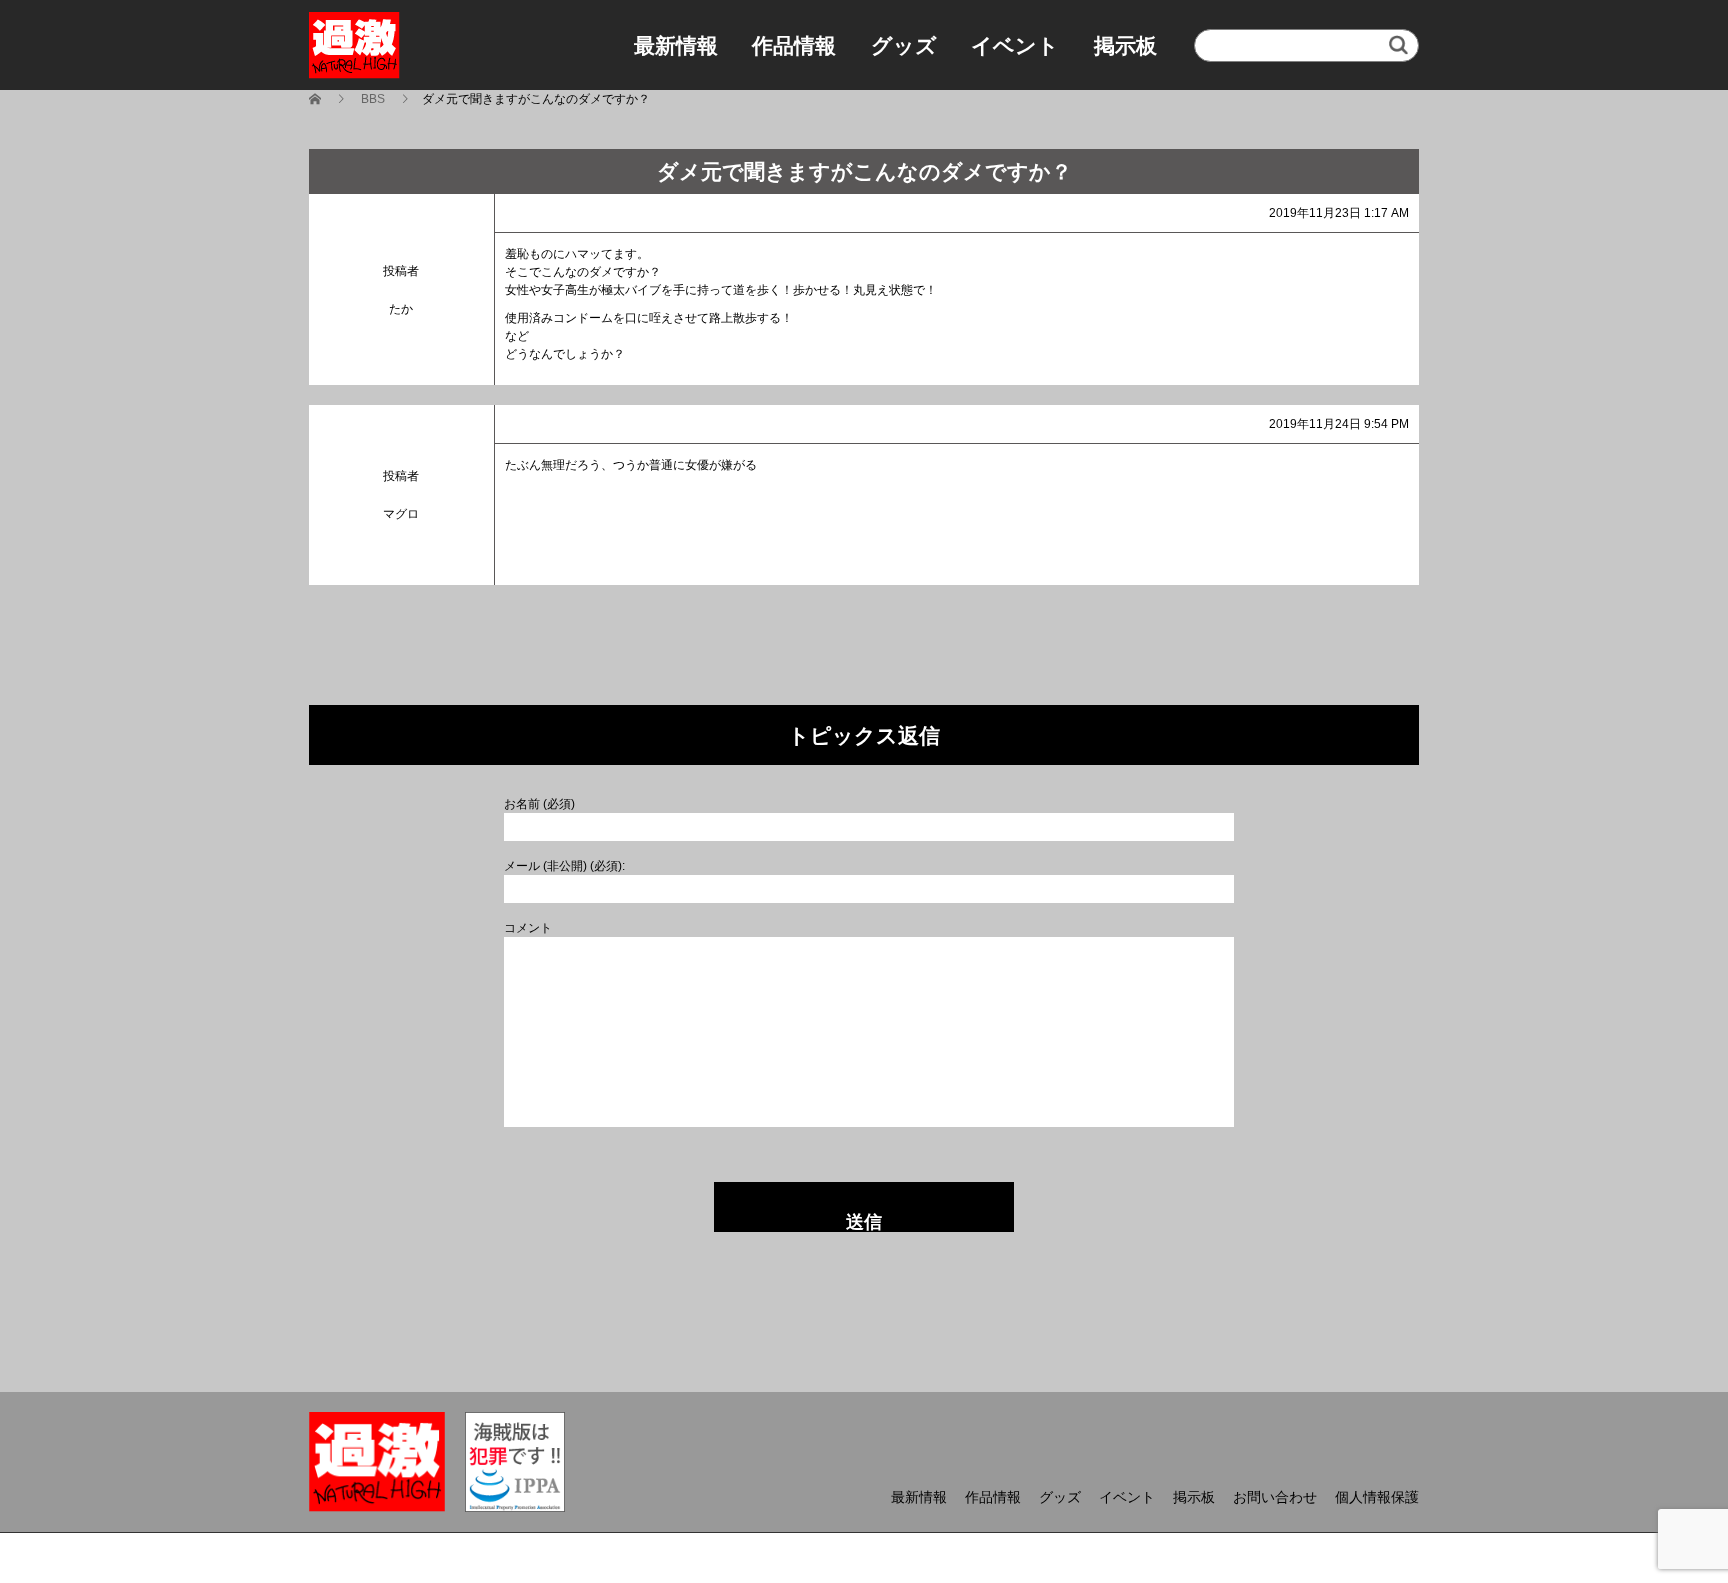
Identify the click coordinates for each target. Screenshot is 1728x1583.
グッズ (904, 45)
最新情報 (676, 45)
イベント (1015, 45)
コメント (528, 928)
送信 (864, 1222)
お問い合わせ (1275, 1497)
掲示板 (1125, 45)
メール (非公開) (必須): (564, 866)
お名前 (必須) (539, 804)
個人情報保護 (1377, 1497)
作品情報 (794, 45)
